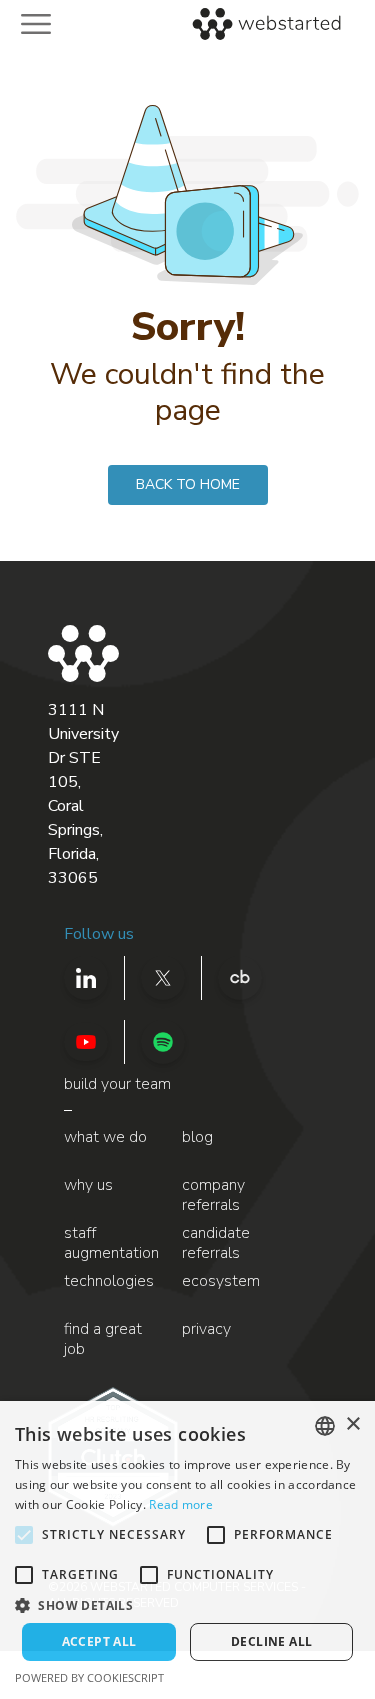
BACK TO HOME (188, 484)
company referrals (213, 1195)
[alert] (187, 1550)
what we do (105, 1137)
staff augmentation (111, 1243)
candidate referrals (216, 1243)
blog (197, 1137)
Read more (181, 1504)
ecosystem (221, 1281)
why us (88, 1185)
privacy (206, 1329)
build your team (117, 1084)
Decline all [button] (271, 1641)
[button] (187, 1605)
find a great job (103, 1339)
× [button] (352, 1424)
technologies (109, 1281)
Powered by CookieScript (89, 1677)
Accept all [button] (99, 1641)
